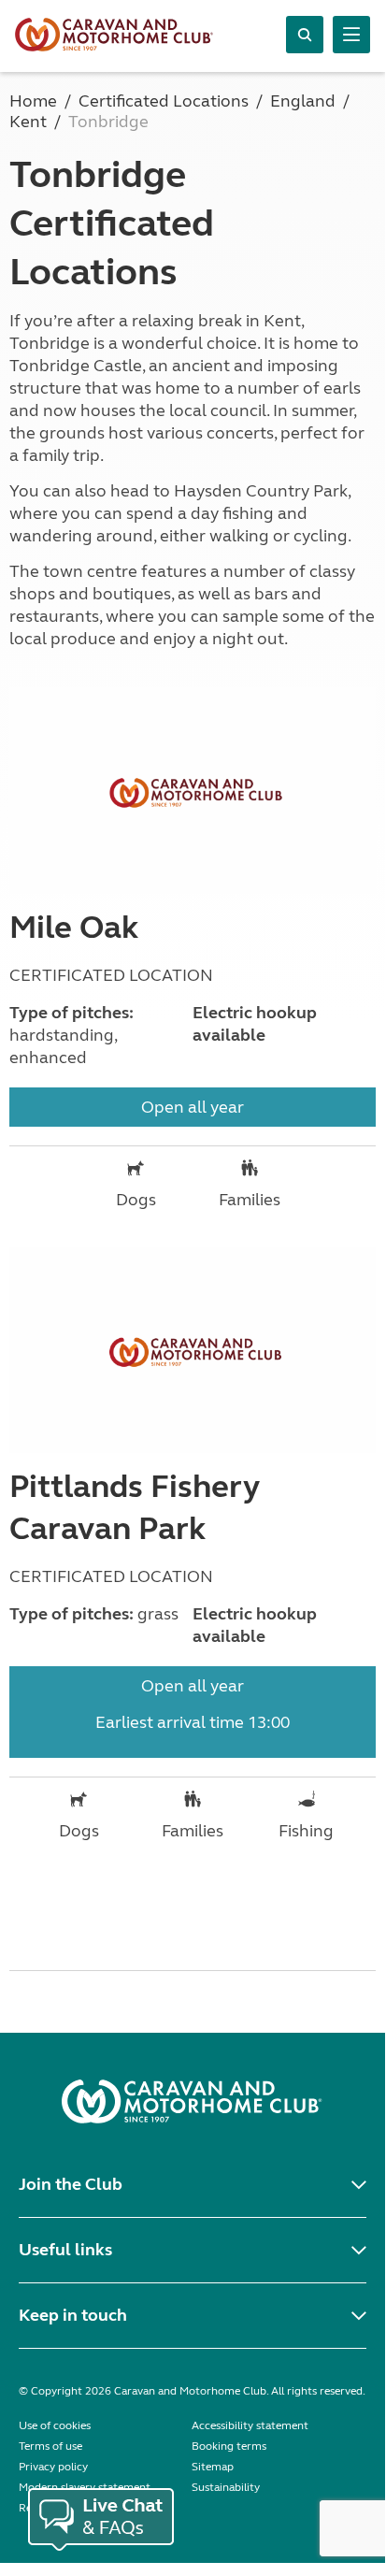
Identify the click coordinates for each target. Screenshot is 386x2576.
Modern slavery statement (85, 2487)
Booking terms (229, 2446)
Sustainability (226, 2487)
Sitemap (213, 2467)
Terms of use (50, 2446)
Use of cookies (55, 2425)
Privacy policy (53, 2467)
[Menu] (351, 35)
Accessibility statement (250, 2425)
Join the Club (71, 2184)
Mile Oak (74, 928)
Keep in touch (73, 2315)
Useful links (65, 2250)
